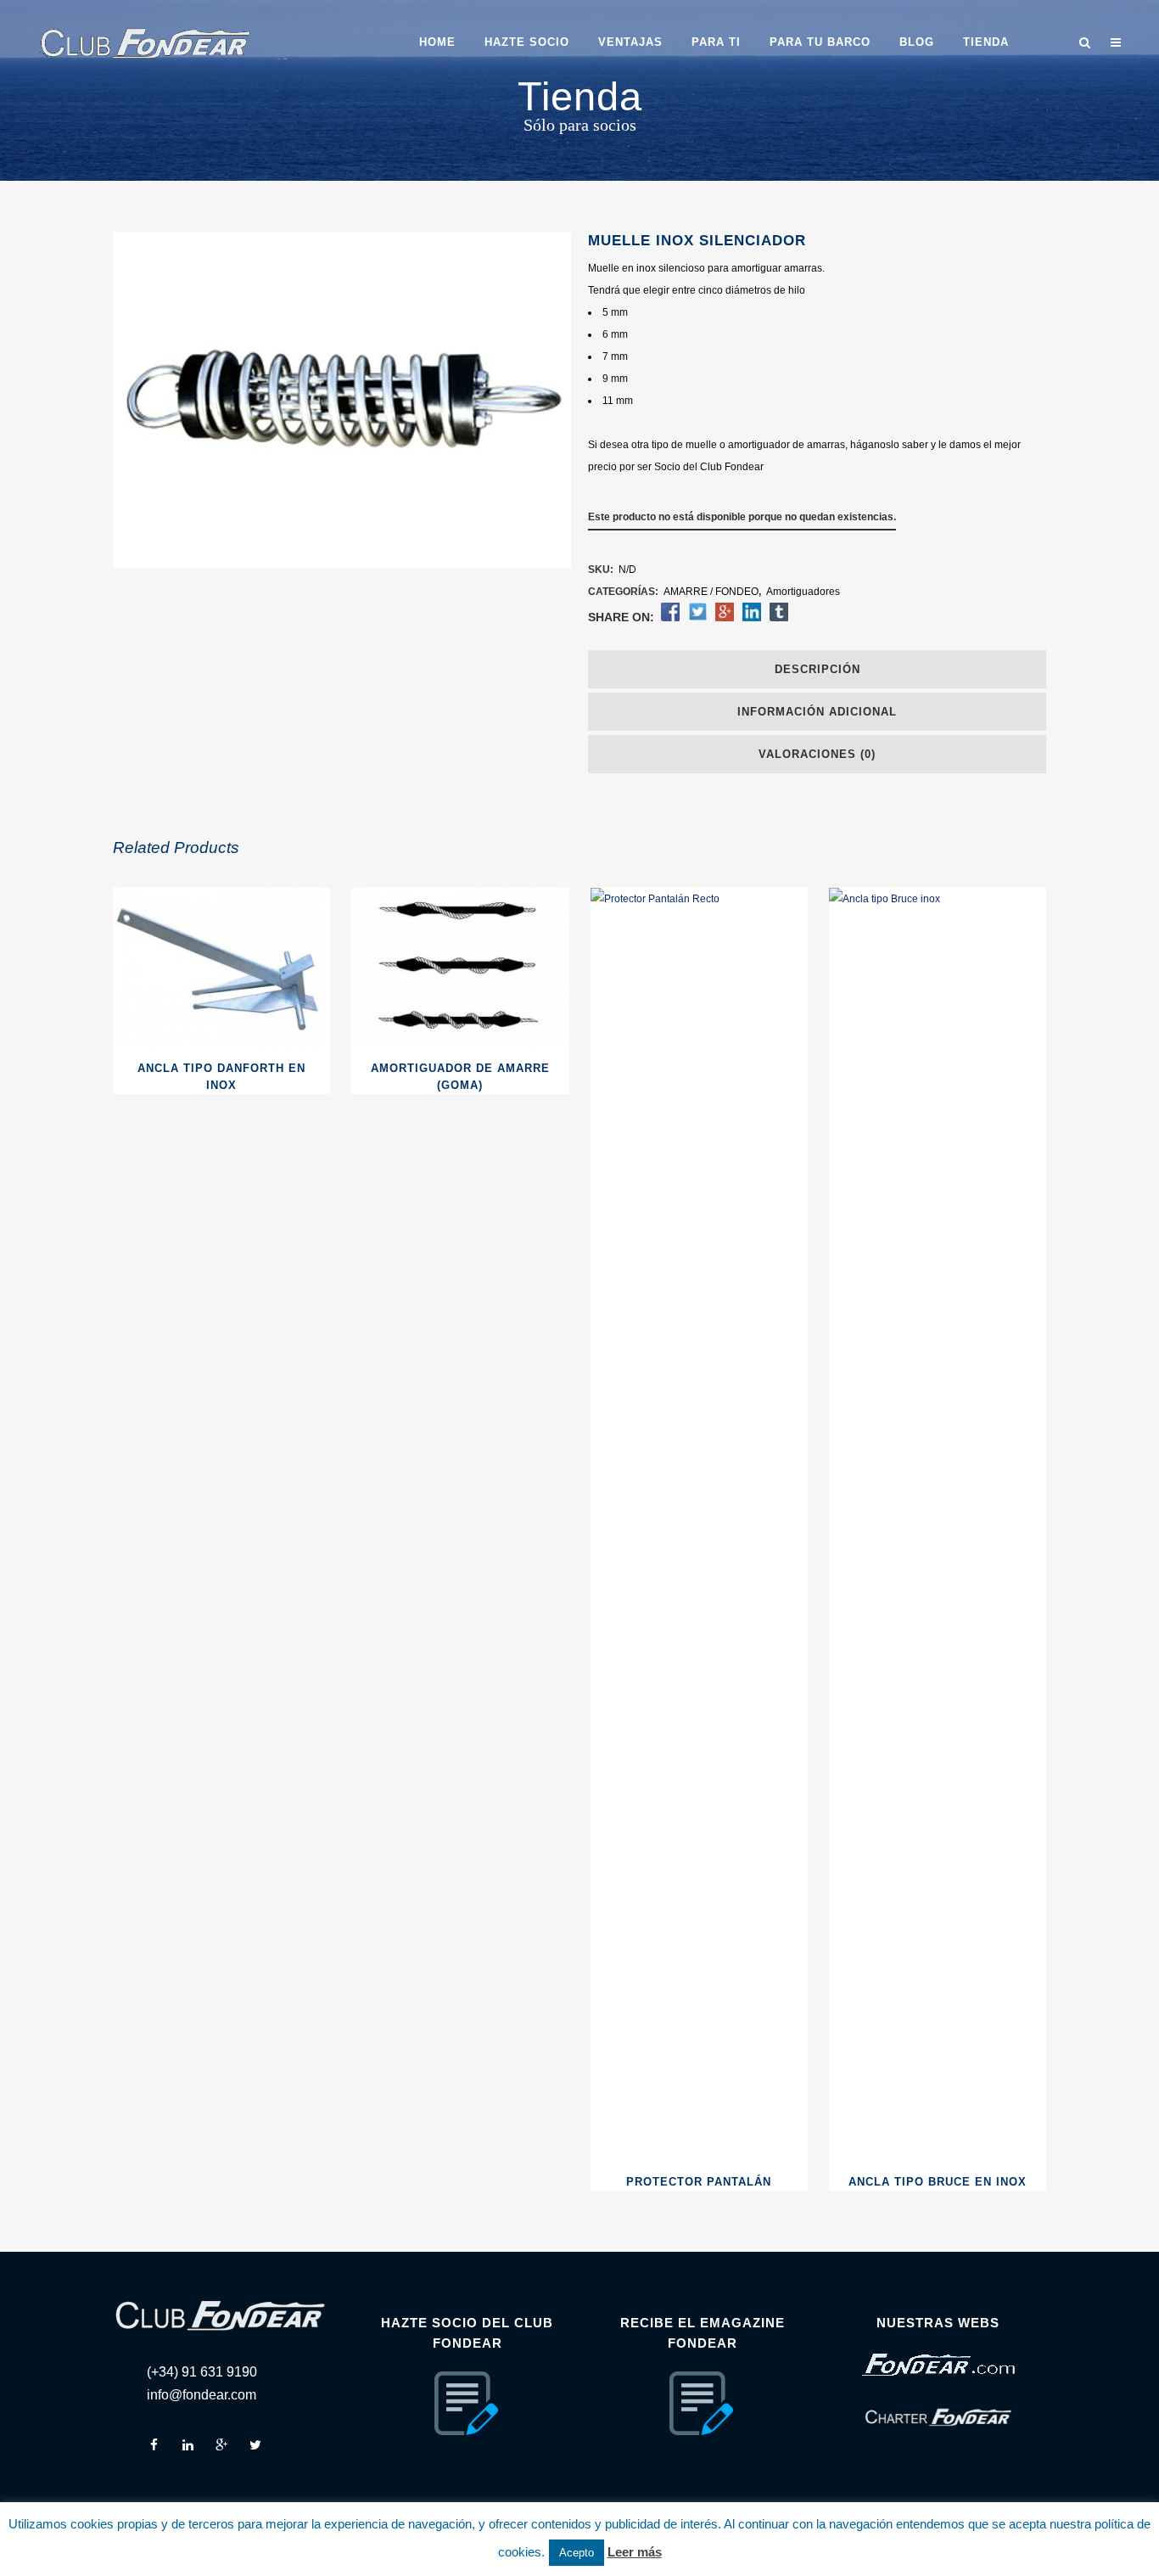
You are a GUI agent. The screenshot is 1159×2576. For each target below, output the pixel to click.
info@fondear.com (202, 2395)
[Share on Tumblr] (779, 618)
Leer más (635, 2552)
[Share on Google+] (725, 618)
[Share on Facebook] (670, 618)
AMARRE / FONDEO (711, 592)
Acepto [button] (577, 2553)
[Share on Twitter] (697, 618)
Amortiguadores (803, 592)
